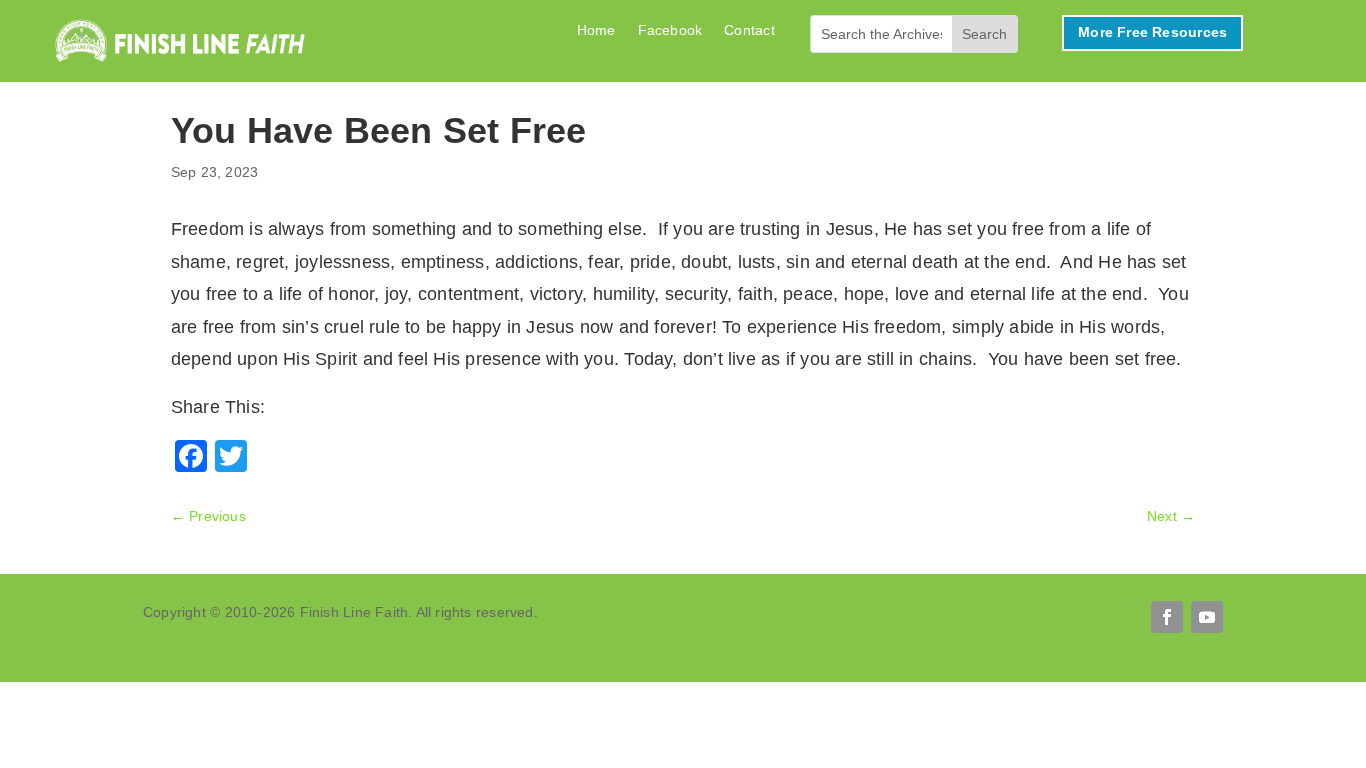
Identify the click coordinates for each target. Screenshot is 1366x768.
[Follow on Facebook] (1167, 617)
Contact (749, 30)
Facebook (670, 30)
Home (596, 30)
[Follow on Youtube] (1207, 617)
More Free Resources (1152, 32)
